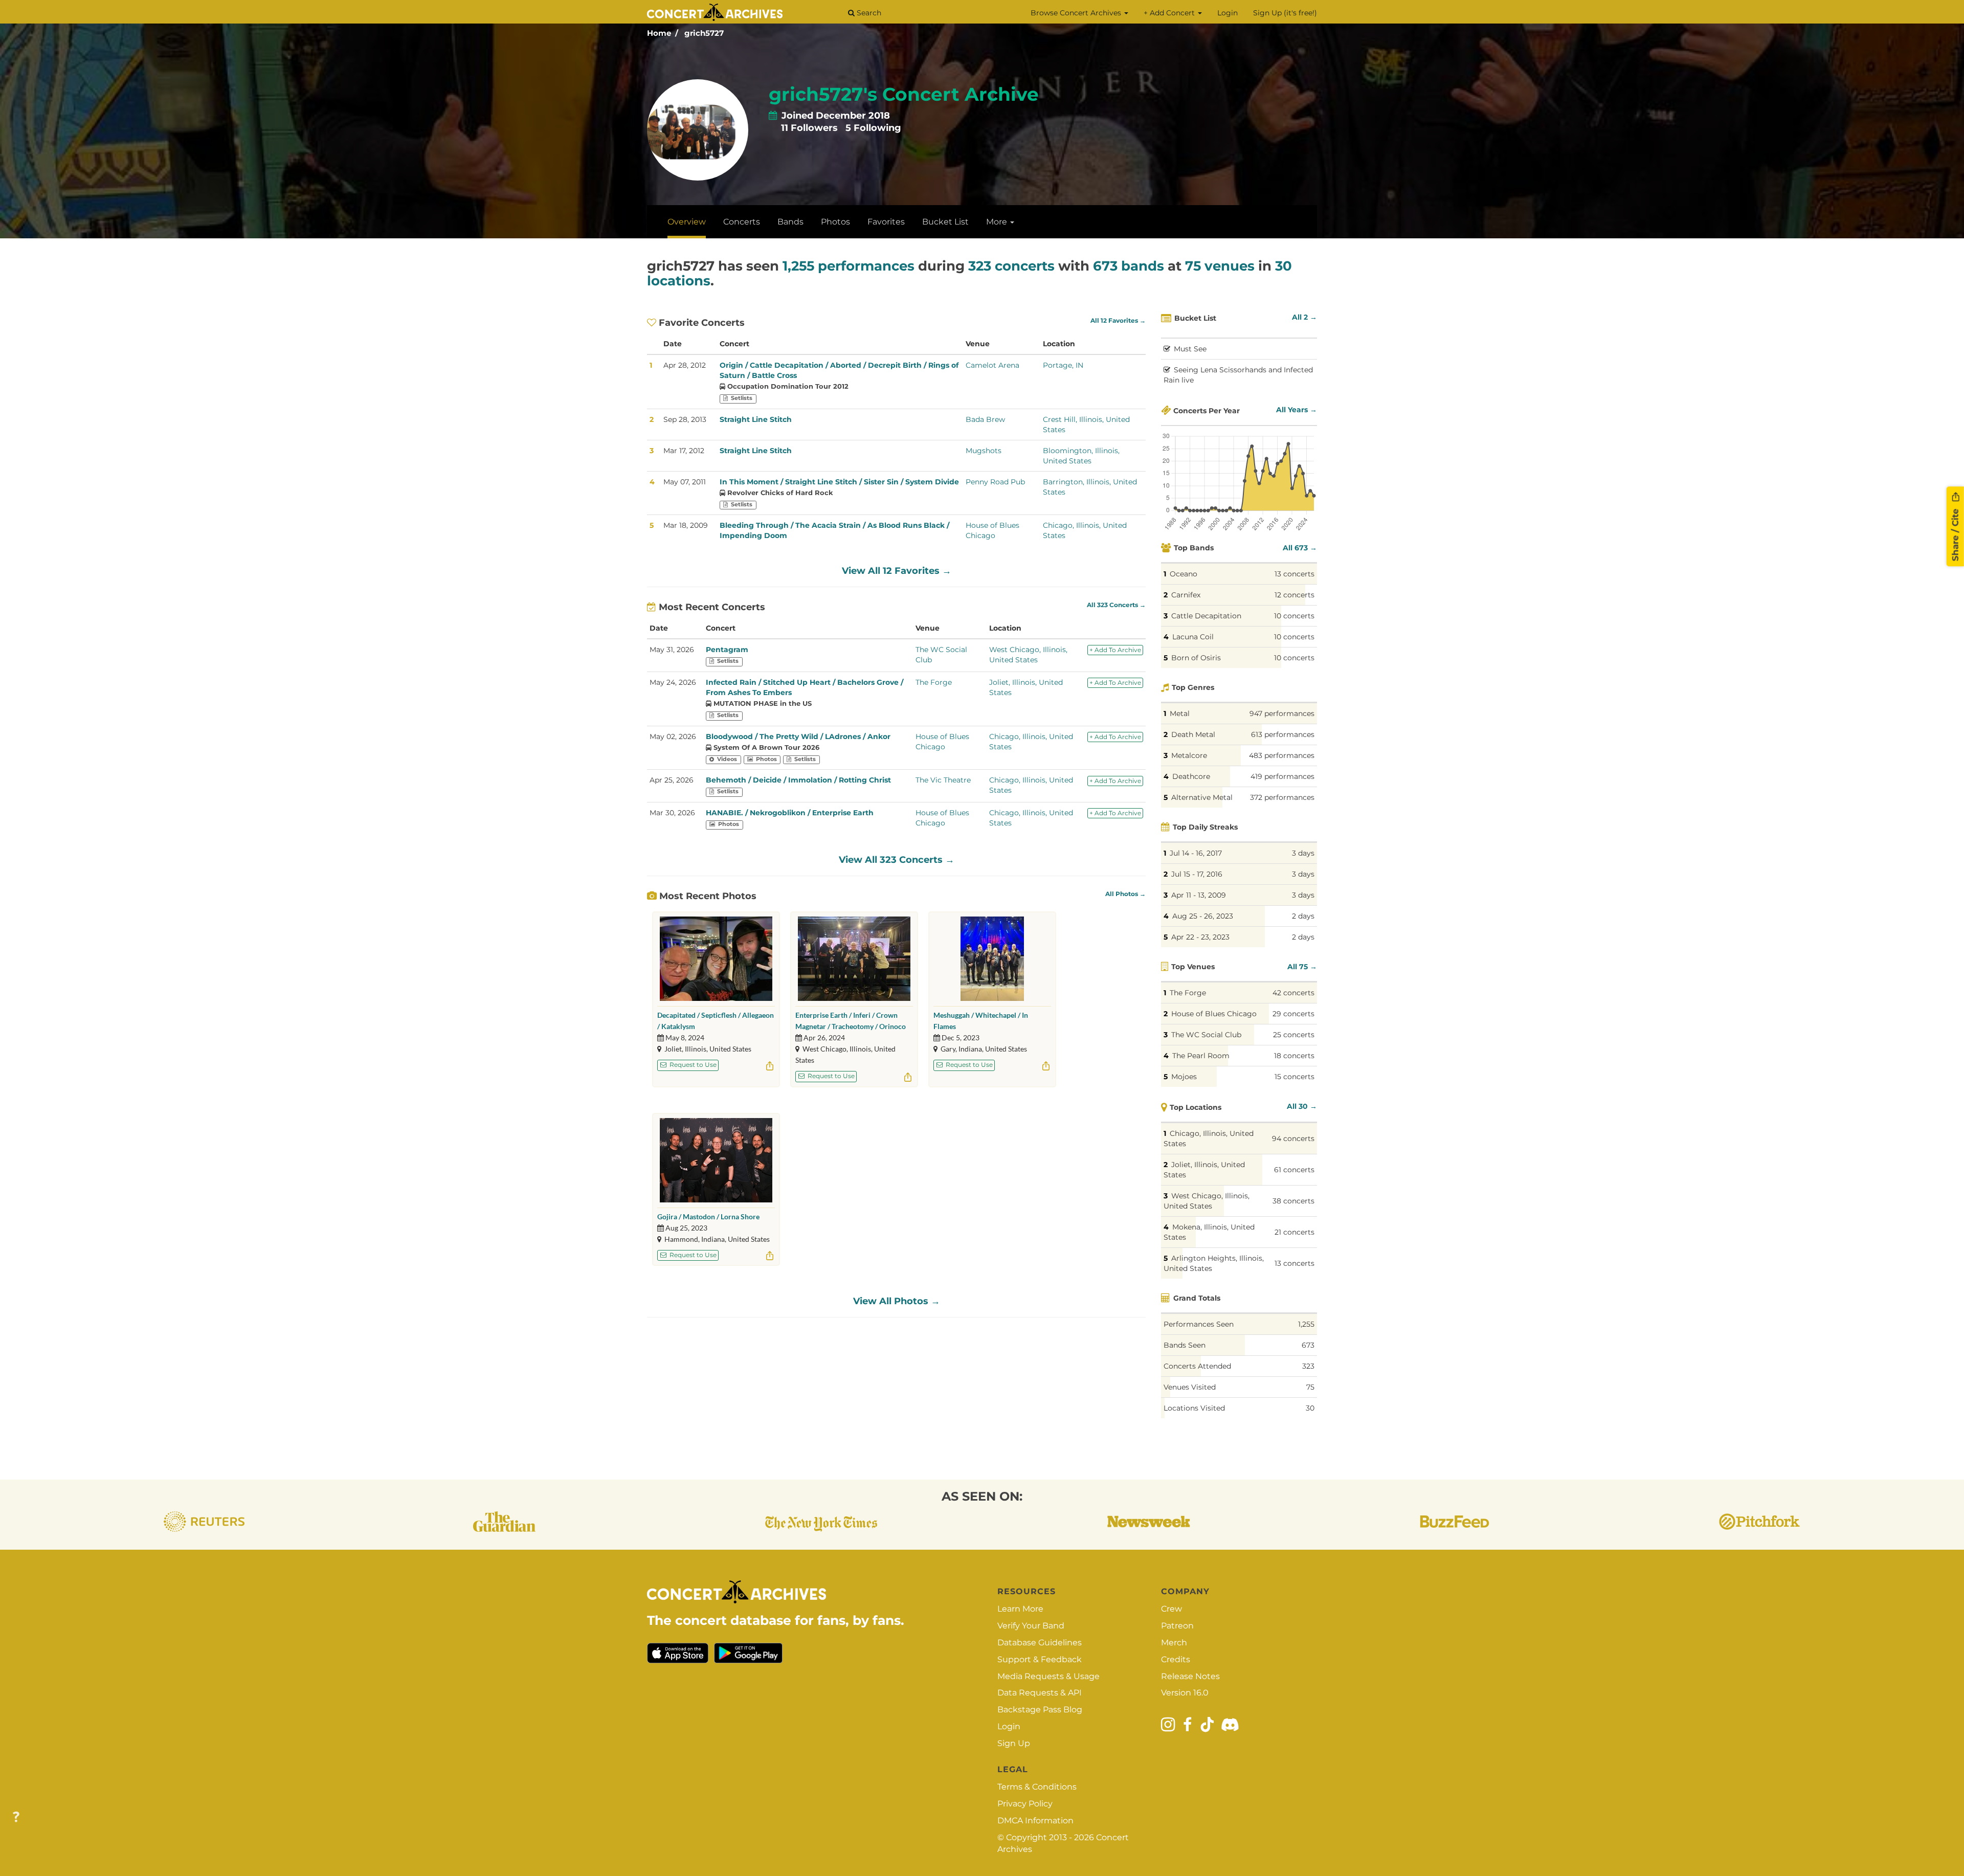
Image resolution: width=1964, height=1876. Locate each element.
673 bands (1129, 266)
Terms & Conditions (1037, 1787)
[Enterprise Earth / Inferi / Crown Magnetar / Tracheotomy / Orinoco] (854, 959)
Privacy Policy (1025, 1804)
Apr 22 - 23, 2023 (1200, 937)
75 (1310, 1387)
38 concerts (1293, 1201)
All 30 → (1302, 1106)
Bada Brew (985, 419)
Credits (1176, 1659)
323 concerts (1011, 266)
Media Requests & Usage (1048, 1676)
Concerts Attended (1197, 1366)
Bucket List (945, 222)
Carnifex (1186, 595)
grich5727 (704, 33)
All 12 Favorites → (1118, 321)
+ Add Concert (1170, 13)
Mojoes (1184, 1077)
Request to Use (692, 1065)
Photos (835, 222)
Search (868, 13)
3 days (1303, 853)
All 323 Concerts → (1116, 605)
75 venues (1220, 266)
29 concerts (1293, 1014)
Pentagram (727, 650)
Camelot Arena (992, 365)
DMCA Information (1035, 1821)
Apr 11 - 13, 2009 (1199, 895)
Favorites (886, 222)
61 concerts (1294, 1170)
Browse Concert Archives (1077, 13)
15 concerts (1295, 1077)
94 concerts (1293, 1138)
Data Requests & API (1040, 1693)
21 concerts (1295, 1232)
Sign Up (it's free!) (1285, 13)
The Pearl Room (1201, 1056)
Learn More (1020, 1609)
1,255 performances (849, 266)
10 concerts (1294, 616)
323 (1308, 1366)
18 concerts (1294, 1056)
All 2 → (1304, 317)
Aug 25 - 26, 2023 (1203, 916)
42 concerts (1293, 993)
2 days (1303, 916)
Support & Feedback (1040, 1659)
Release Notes (1190, 1676)
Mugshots (984, 451)
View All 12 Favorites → (897, 571)
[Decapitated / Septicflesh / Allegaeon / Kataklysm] (716, 959)
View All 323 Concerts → (897, 860)
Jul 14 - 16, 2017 (1196, 853)
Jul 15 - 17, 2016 (1197, 874)
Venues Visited (1190, 1387)
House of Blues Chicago (1214, 1014)
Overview (687, 222)
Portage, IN (1063, 365)
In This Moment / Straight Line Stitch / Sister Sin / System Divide (839, 482)
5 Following (873, 128)
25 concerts (1294, 1035)
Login (1227, 13)
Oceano (1184, 574)
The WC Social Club (1206, 1035)
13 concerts (1295, 574)
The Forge (934, 682)
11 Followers (809, 128)
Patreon (1177, 1626)
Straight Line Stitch (756, 419)
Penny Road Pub (995, 482)
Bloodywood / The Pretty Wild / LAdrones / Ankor (798, 736)
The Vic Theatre (943, 780)
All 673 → (1300, 548)
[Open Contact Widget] (16, 1817)
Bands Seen (1185, 1345)
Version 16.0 (1185, 1693)
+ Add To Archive (1115, 650)
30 (1310, 1408)
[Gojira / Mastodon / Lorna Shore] (716, 1160)
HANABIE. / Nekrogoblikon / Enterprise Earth (790, 813)
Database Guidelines (1040, 1643)
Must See (1190, 349)
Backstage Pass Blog (1040, 1710)
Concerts (742, 222)
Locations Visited (1194, 1408)
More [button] (998, 222)
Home (659, 33)
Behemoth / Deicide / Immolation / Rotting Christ (798, 780)
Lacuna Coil (1193, 637)
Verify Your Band (1031, 1626)
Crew (1171, 1609)
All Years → (1297, 410)
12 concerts (1295, 595)
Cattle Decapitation (1206, 616)
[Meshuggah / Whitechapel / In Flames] (992, 959)
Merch (1174, 1643)
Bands (790, 222)
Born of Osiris (1196, 658)
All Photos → (1125, 894)
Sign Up (1014, 1743)
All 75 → (1302, 967)
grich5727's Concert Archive (904, 94)
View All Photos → (897, 1301)
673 (1308, 1345)
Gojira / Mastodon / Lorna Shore (708, 1216)
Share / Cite (1955, 533)
